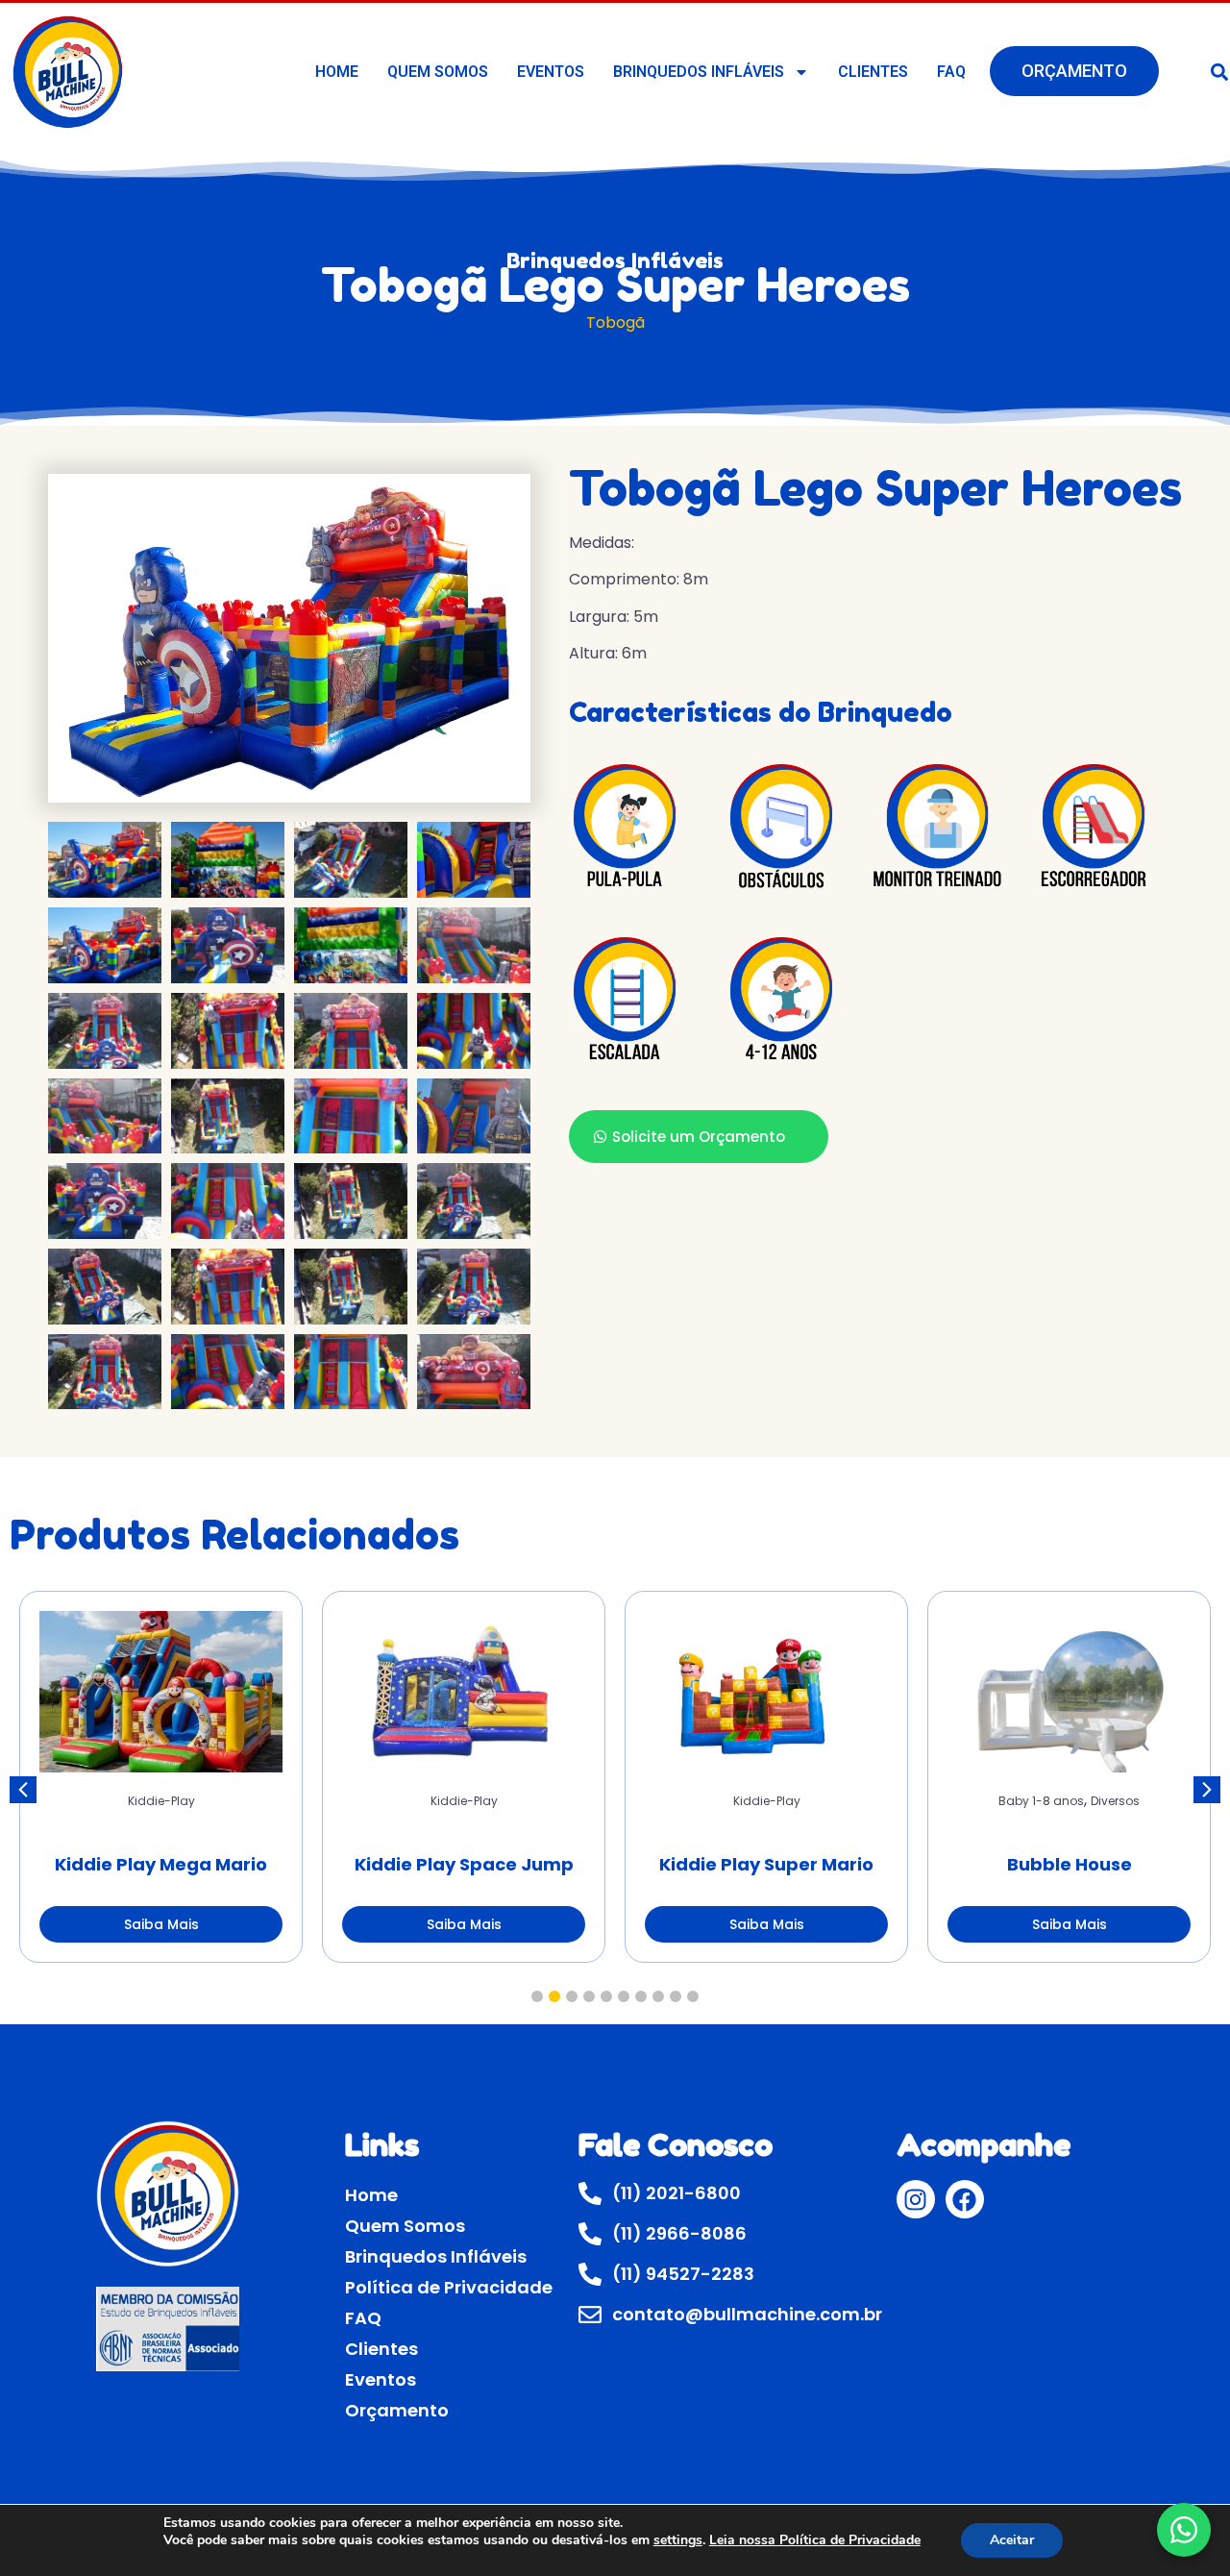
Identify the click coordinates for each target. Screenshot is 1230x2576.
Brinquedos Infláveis (699, 72)
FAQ (951, 72)
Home (337, 72)
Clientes (873, 72)
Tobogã (615, 322)
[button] (1207, 1790)
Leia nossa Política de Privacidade (815, 2540)
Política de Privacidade (449, 2287)
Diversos (1115, 1801)
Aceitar (1012, 2540)
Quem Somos (438, 72)
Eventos (551, 72)
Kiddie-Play (161, 1801)
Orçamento (1074, 71)
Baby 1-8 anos (1041, 1801)
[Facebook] (965, 2199)
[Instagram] (916, 2199)
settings (678, 2540)
